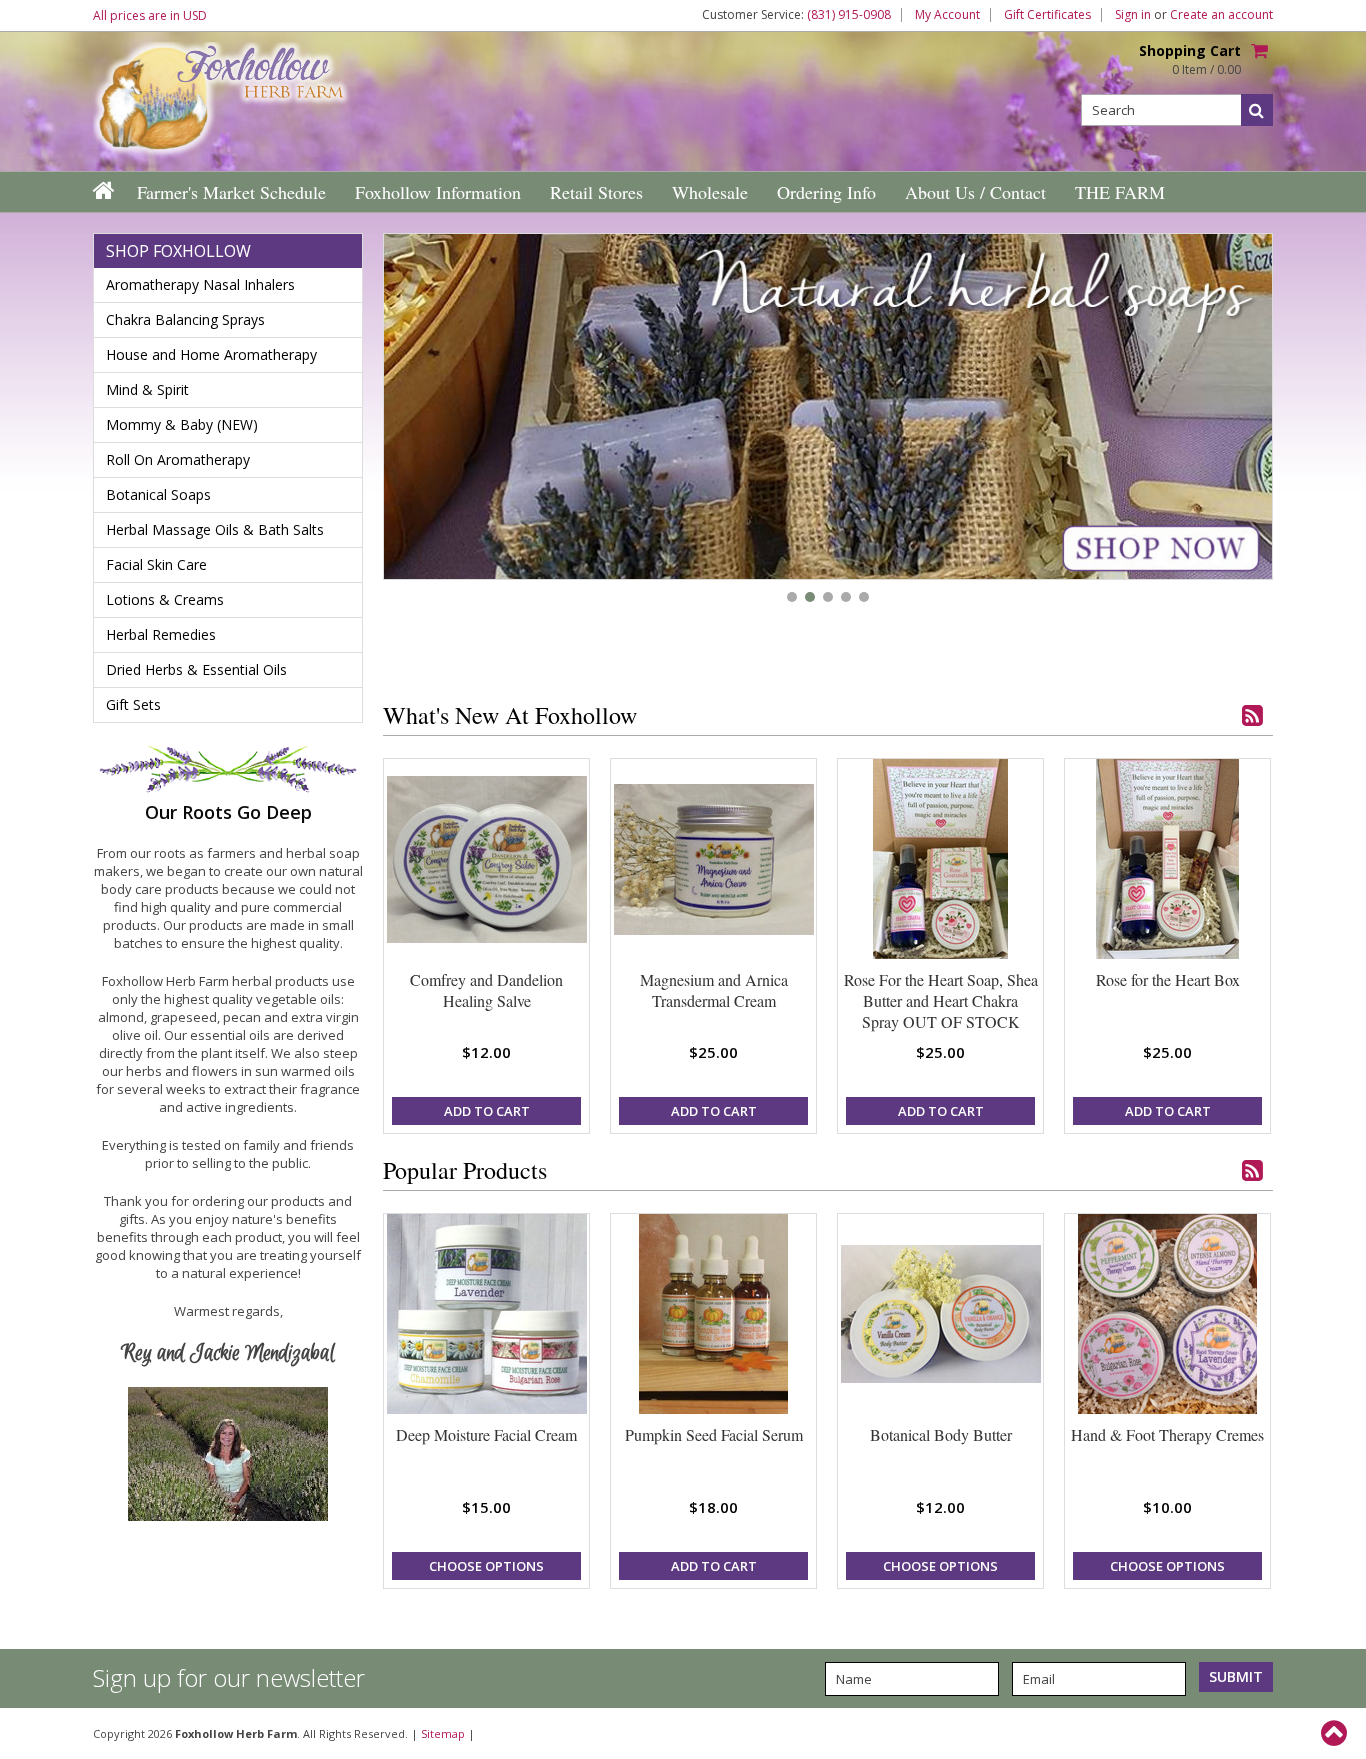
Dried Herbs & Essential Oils (196, 669)
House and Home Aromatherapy (211, 354)
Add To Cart (487, 1111)
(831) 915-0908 (849, 15)
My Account (947, 15)
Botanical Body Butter (941, 1434)
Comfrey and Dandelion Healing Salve (486, 990)
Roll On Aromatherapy (178, 459)
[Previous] (423, 409)
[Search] (1257, 110)
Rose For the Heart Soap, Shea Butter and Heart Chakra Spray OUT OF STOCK (941, 1000)
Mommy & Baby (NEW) (182, 424)
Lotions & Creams (165, 599)
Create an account (1221, 15)
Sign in (1133, 15)
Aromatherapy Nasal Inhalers (200, 284)
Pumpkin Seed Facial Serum (714, 1434)
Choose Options (486, 1566)
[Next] (1233, 409)
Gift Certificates (1047, 15)
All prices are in (150, 15)
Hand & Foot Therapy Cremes (1167, 1434)
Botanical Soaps (158, 494)
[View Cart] (1262, 52)
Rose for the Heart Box (1168, 979)
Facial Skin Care (156, 564)
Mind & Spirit (147, 389)
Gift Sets (133, 704)
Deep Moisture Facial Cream (486, 1434)
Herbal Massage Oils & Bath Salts (215, 529)
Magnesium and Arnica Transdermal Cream (714, 990)
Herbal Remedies (161, 634)
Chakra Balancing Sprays (185, 319)
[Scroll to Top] (1336, 1733)
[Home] (105, 190)
